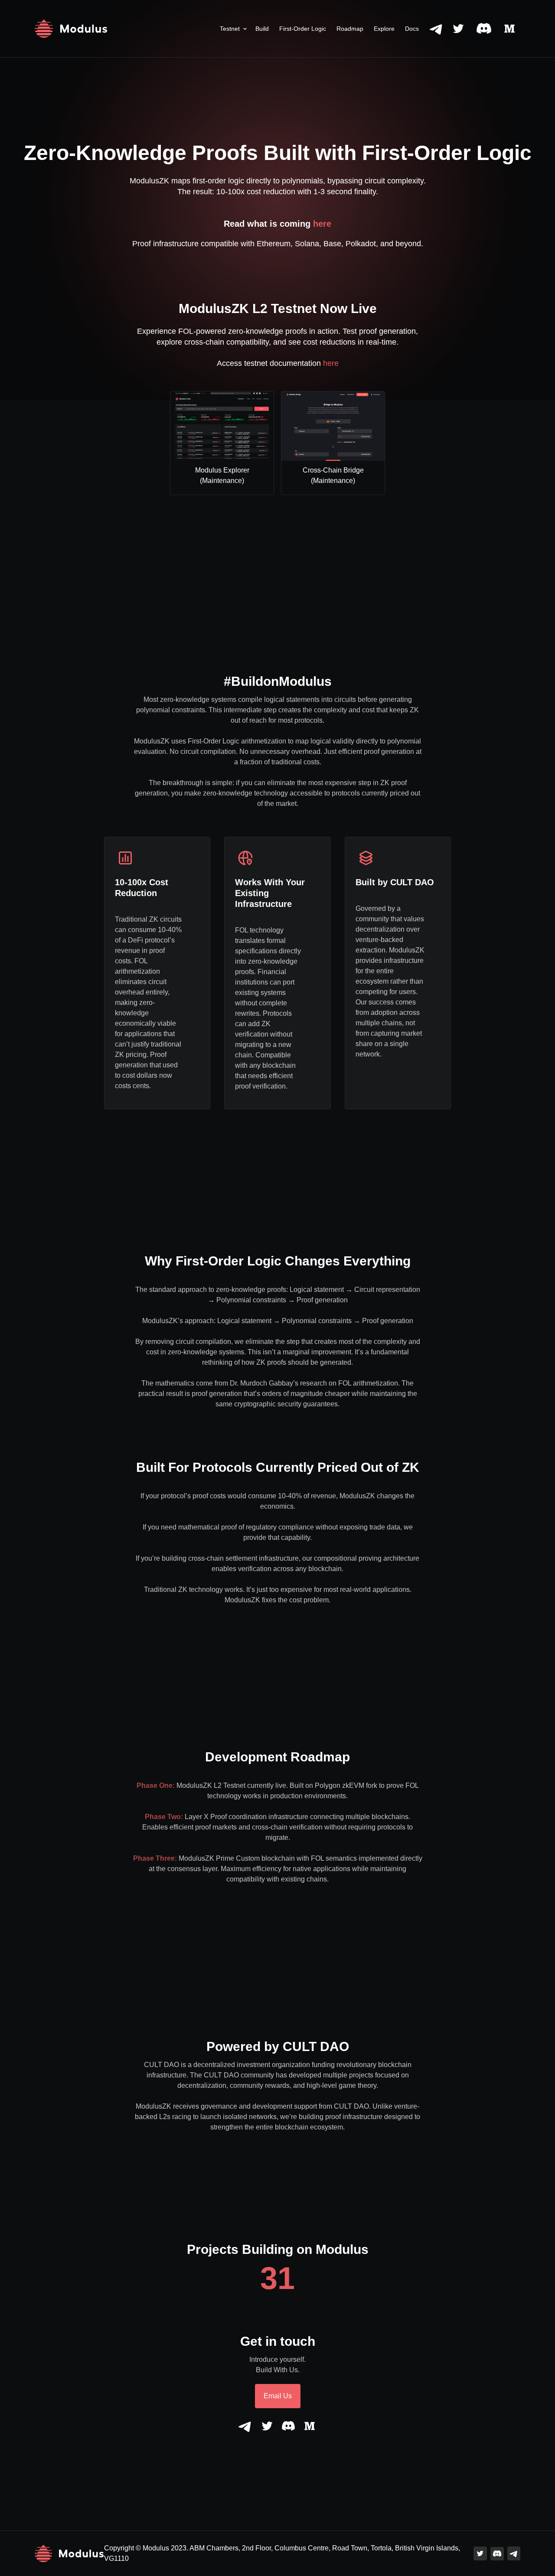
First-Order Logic (303, 29)
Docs (412, 29)
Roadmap (350, 29)
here (322, 224)
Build (262, 29)
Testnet (230, 29)
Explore (384, 29)
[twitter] (458, 29)
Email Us (278, 2396)
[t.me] (437, 29)
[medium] (509, 29)
